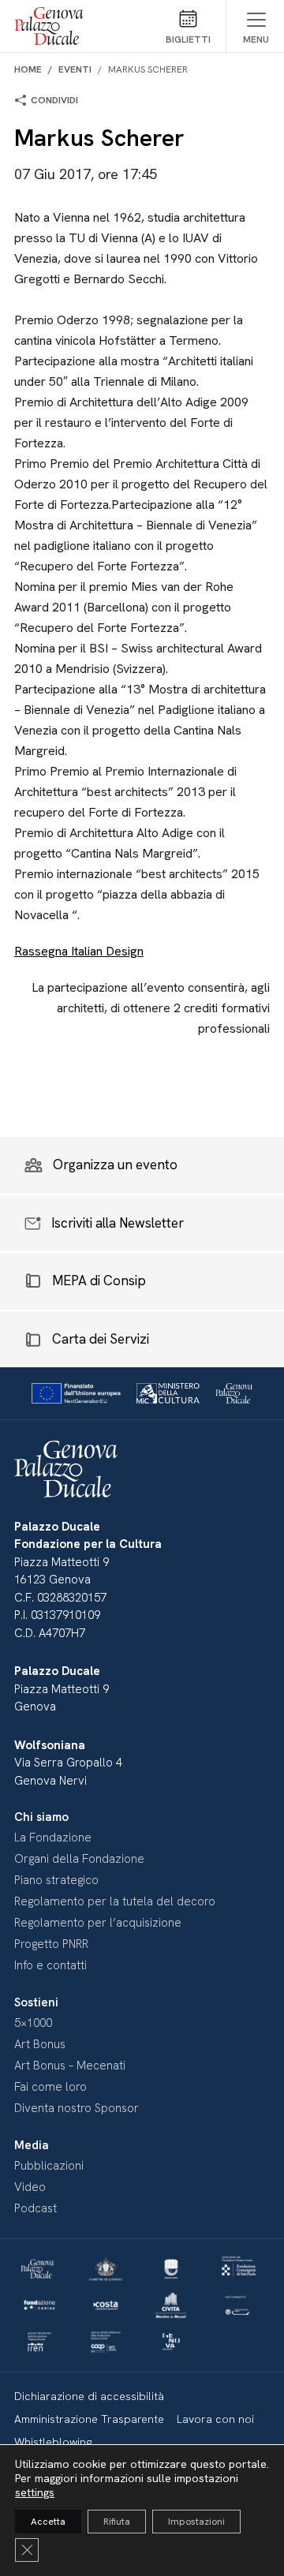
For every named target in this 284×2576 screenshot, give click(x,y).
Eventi (75, 69)
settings (35, 2492)
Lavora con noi (215, 2419)
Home (28, 69)
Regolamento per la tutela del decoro (115, 1901)
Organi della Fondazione (79, 1859)
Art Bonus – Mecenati (70, 2066)
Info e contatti (50, 1965)
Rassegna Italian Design (79, 951)
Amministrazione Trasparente (89, 2419)
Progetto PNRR (51, 1944)
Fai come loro (50, 2087)
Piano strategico (56, 1880)
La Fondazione (53, 1838)
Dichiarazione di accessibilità (89, 2396)
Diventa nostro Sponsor (77, 2108)
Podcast (35, 2208)
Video (30, 2187)
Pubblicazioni (49, 2166)
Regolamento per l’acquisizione (98, 1923)
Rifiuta (117, 2522)
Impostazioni (196, 2522)
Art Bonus (40, 2044)
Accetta (48, 2522)
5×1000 (33, 2023)
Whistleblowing (53, 2442)
